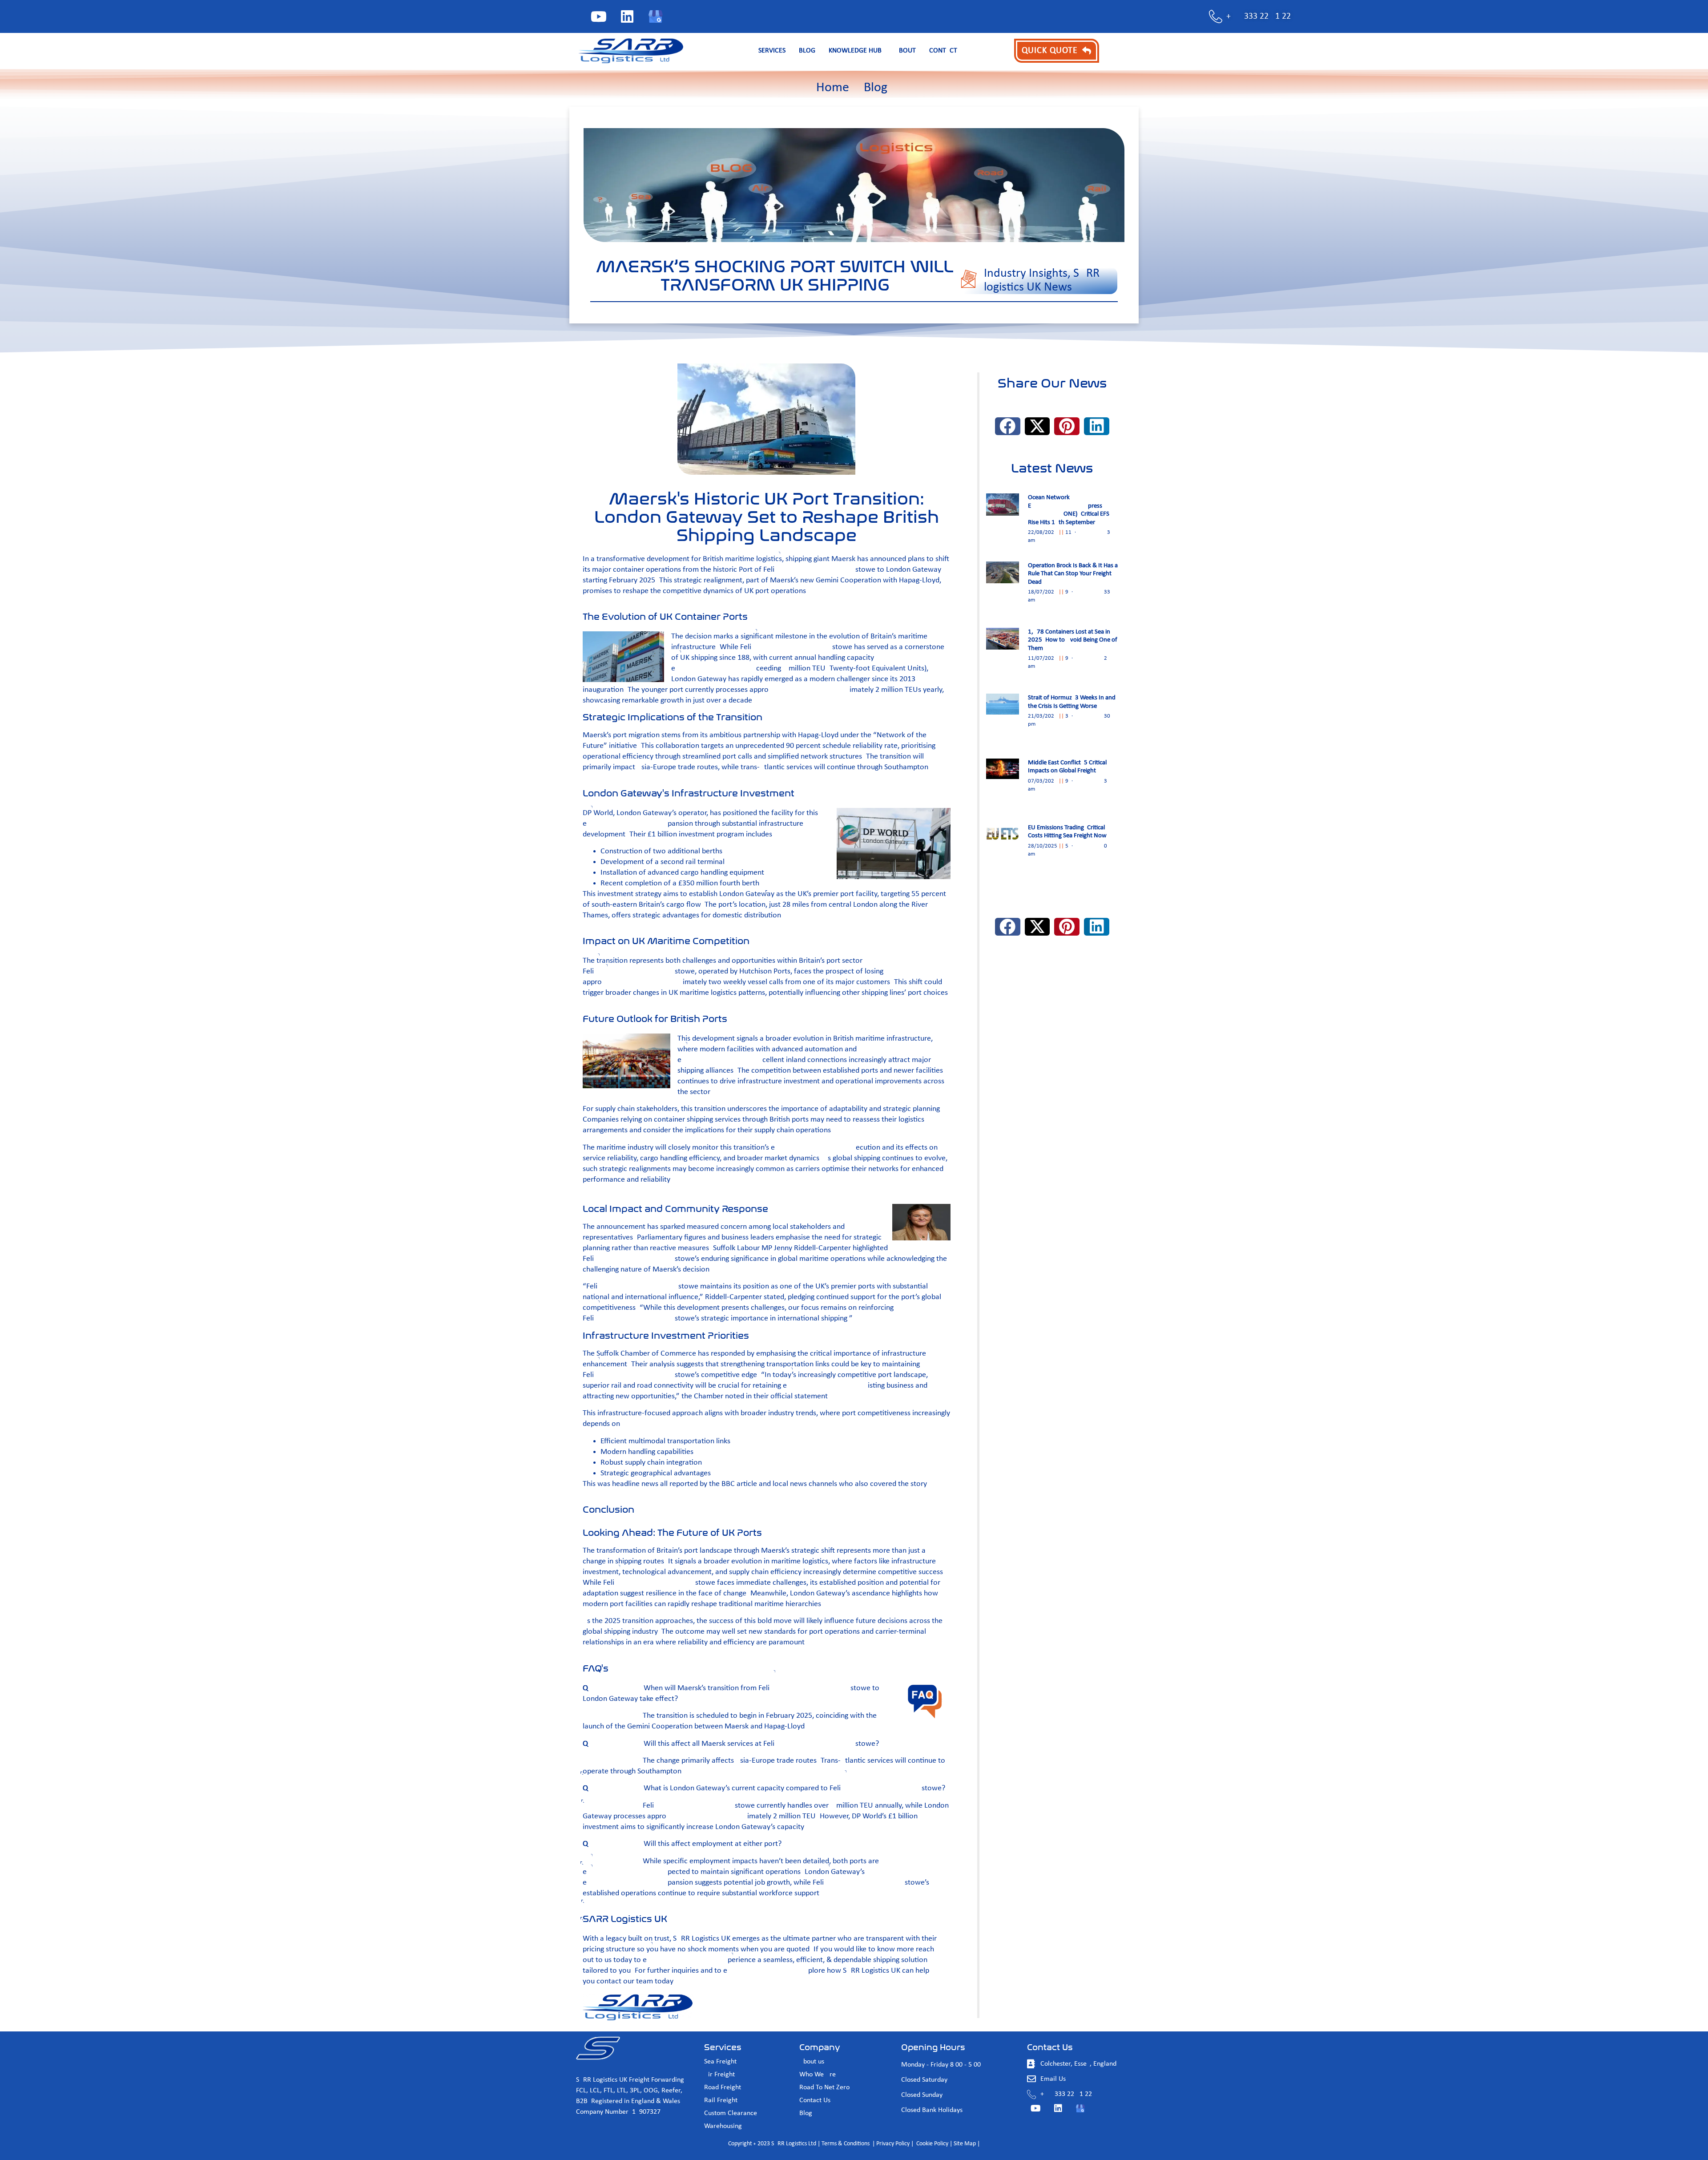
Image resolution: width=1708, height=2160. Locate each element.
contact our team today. (636, 1981)
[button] (1008, 426)
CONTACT (943, 51)
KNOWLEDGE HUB (855, 51)
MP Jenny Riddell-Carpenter (806, 1248)
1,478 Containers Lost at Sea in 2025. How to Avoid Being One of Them (1073, 640)
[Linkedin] (627, 16)
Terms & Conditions (846, 2144)
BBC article (739, 1484)
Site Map (965, 2144)
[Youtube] (599, 16)
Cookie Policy (932, 2144)
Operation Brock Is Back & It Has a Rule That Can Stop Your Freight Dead (1073, 574)
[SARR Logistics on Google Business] (656, 16)
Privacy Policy (893, 2144)
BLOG (807, 51)
